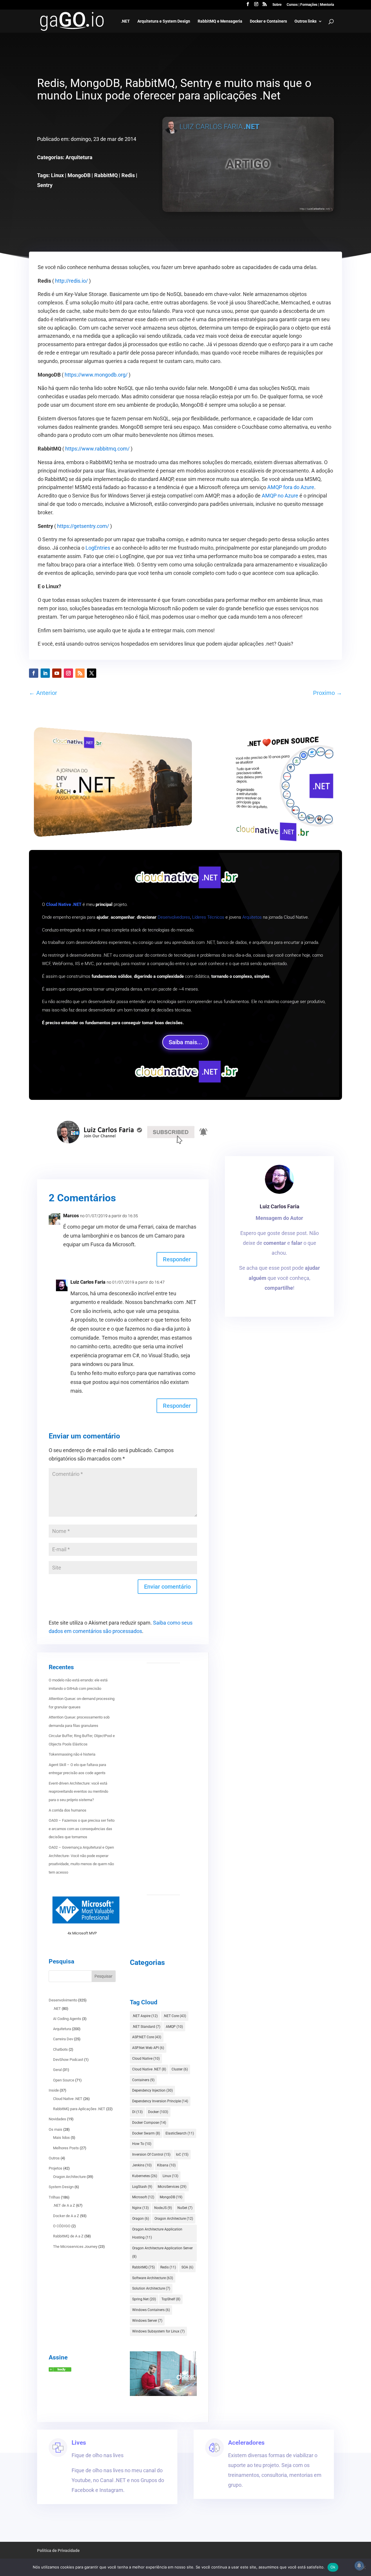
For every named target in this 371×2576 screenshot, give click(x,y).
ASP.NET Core (147, 2037)
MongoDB (79, 175)
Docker (158, 2112)
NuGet (185, 2208)
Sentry (45, 185)
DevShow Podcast (68, 2060)
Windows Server (147, 2321)
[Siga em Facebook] (34, 673)
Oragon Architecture (69, 2177)
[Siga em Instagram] (68, 673)
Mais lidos (61, 2138)
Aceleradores (246, 2443)
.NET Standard (146, 2027)
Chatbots (60, 2049)
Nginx (140, 2208)
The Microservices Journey (75, 2247)
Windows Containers (151, 2310)
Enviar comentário (167, 1587)
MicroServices (172, 2187)
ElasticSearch (180, 2133)
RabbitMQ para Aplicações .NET (79, 2109)
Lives (79, 2443)
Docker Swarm (146, 2133)
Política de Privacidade (58, 2550)
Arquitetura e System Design (164, 21)
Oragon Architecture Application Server (162, 2252)
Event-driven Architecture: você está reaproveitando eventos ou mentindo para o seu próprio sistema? (78, 1792)
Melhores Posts (66, 2148)
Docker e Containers (268, 21)
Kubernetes (145, 2176)
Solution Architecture (151, 2288)
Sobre (277, 5)
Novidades (57, 2119)
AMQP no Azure (280, 496)
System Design (61, 2187)
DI (137, 2112)
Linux (57, 175)
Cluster (180, 2069)
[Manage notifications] (359, 2566)
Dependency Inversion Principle (160, 2101)
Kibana (166, 2165)
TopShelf (171, 2299)
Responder (177, 1259)
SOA (187, 2267)
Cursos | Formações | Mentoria (310, 5)
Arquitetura (79, 157)
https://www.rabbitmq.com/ (97, 449)
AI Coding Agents (67, 2019)
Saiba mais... (185, 1042)
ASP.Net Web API (148, 2048)
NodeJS (163, 2208)
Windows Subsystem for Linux (158, 2331)
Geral (57, 2070)
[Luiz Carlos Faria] (60, 2370)
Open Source (64, 2080)
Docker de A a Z (66, 2216)
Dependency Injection (152, 2090)
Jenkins (142, 2165)
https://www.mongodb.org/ (96, 375)
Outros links (305, 21)
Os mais (56, 2129)
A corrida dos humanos (68, 1810)
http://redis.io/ (71, 281)
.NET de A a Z (64, 2205)
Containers (143, 2080)
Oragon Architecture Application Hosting (157, 2233)
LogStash (142, 2187)
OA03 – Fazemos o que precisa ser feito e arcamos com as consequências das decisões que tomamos (82, 1829)
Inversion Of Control (151, 2154)
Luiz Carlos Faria (280, 1206)
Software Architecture (153, 2278)
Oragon (141, 2219)
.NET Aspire (145, 2016)
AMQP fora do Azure (291, 487)
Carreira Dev (63, 2039)
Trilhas (54, 2197)
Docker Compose (149, 2123)
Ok (333, 2567)
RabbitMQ (106, 175)
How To (142, 2144)
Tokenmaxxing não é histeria (72, 1754)
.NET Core (175, 2016)
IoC (182, 2154)
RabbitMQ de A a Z (68, 2236)
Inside (54, 2090)
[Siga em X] (92, 673)
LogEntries (98, 548)
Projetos (56, 2168)
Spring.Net (144, 2299)
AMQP (174, 2027)
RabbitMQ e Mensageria (220, 21)
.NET (125, 21)
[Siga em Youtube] (57, 673)
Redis (128, 175)
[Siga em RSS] (80, 673)
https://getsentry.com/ (83, 526)
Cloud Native (146, 2059)
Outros (54, 2158)
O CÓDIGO (62, 2226)
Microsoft (143, 2197)
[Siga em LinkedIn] (45, 673)
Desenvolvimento (63, 2000)
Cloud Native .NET (68, 2099)
